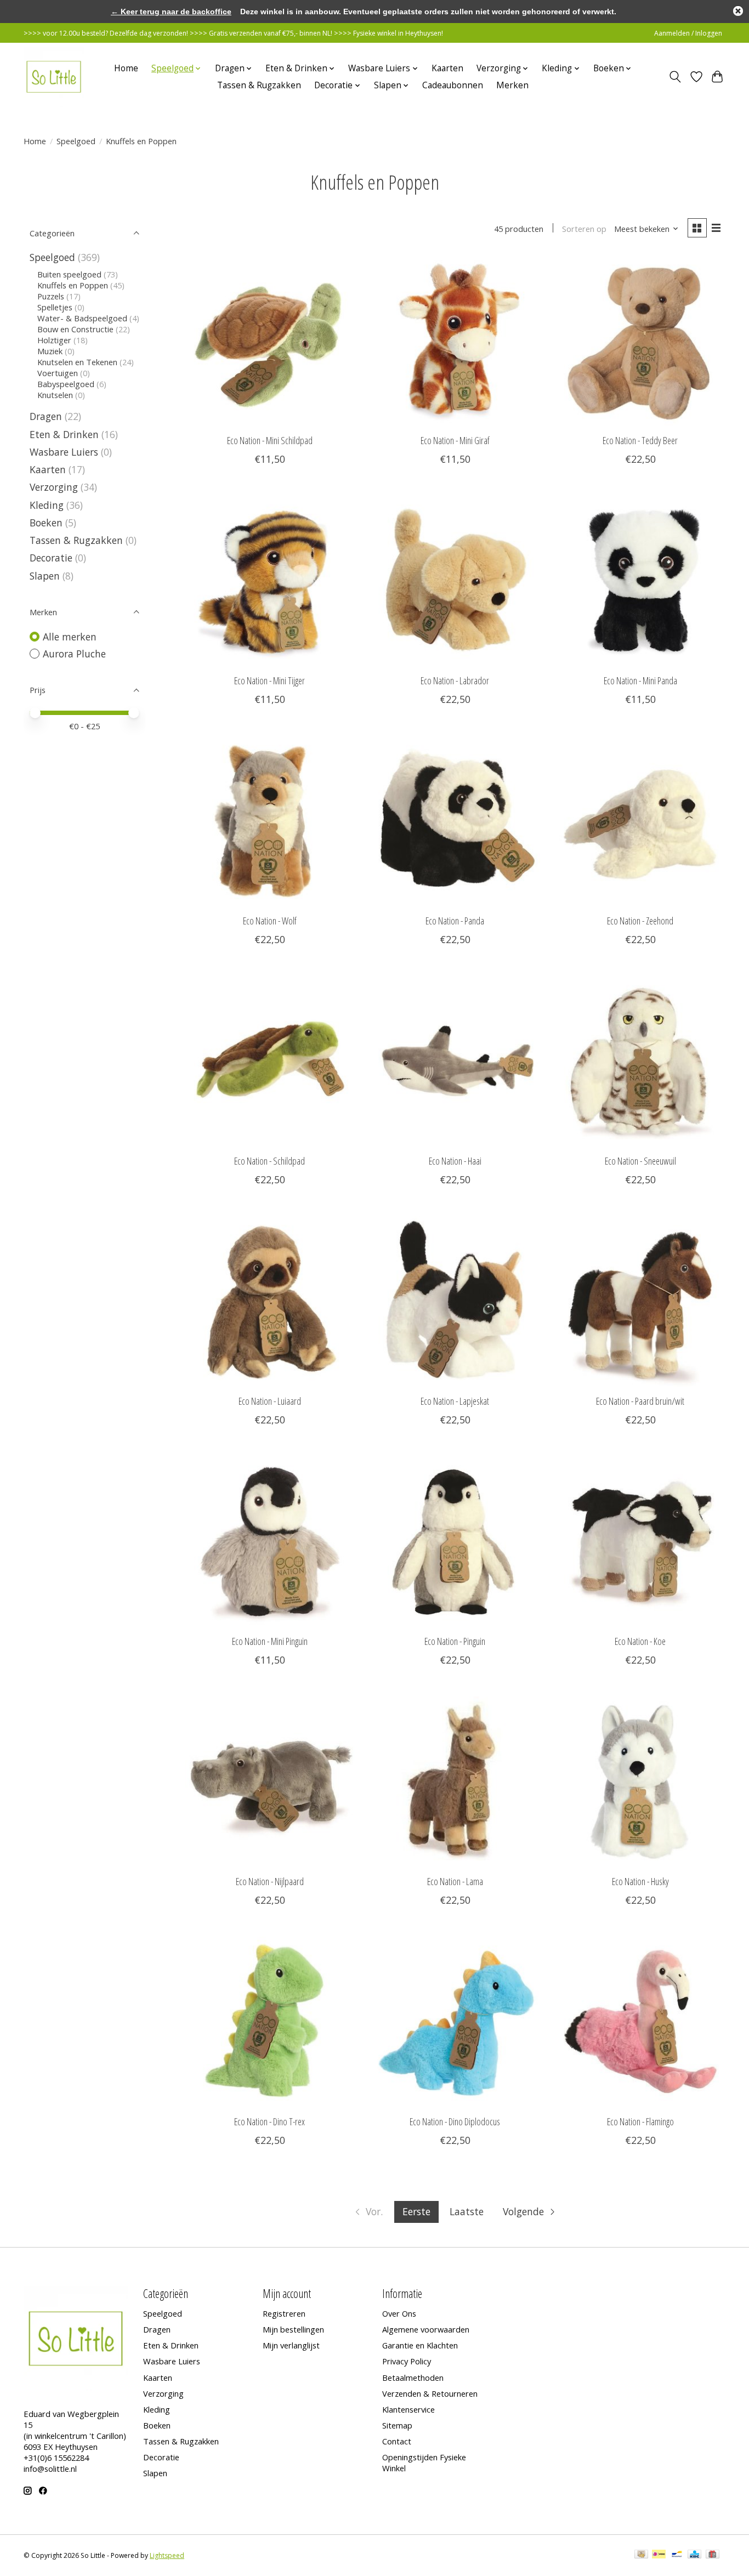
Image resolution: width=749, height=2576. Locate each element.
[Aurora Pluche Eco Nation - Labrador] (455, 581)
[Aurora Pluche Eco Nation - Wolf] (270, 821)
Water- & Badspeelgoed (82, 318)
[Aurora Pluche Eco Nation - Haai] (455, 1061)
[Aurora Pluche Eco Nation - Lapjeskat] (455, 1301)
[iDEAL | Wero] (659, 2555)
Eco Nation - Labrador (455, 680)
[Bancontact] (677, 2555)
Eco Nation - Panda (455, 921)
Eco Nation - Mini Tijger (269, 680)
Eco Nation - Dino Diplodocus (455, 2121)
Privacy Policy (407, 2361)
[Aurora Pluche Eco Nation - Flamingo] (640, 2022)
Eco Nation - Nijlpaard (270, 1881)
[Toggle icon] (675, 77)
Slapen (45, 576)
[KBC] (694, 2555)
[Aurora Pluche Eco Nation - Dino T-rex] (270, 2022)
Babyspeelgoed (66, 384)
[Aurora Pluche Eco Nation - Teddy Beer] (640, 341)
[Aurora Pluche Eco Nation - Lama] (455, 1781)
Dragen (46, 416)
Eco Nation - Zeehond (640, 921)
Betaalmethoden (413, 2378)
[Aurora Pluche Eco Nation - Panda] (455, 821)
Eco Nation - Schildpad (269, 1161)
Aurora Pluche (74, 654)
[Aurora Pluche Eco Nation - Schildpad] (270, 1061)
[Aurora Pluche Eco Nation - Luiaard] (270, 1301)
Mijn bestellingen (293, 2329)
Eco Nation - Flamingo (640, 2121)
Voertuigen (58, 373)
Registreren (284, 2313)
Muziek (50, 351)
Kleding (47, 505)
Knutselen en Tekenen (77, 362)
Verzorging (54, 487)
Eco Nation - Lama (455, 1881)
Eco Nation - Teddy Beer (640, 440)
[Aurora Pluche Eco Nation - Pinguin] (455, 1541)
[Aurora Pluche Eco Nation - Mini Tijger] (270, 581)
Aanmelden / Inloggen (688, 33)
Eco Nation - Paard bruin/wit (640, 1401)
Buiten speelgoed (69, 274)
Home (126, 68)
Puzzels (51, 296)
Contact (397, 2441)
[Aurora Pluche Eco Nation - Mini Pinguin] (270, 1541)
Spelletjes (55, 307)
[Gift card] (713, 2555)
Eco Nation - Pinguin (455, 1641)
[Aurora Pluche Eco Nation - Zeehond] (640, 821)
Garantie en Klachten (420, 2345)
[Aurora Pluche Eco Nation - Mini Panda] (640, 581)
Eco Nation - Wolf (270, 921)
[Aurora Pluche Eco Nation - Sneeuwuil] (640, 1061)
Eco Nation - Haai (455, 1161)
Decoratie (51, 558)
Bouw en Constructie (75, 329)
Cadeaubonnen (453, 85)
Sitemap (397, 2425)
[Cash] (641, 2555)
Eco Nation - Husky (640, 1881)
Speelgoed (76, 141)
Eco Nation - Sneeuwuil (640, 1161)
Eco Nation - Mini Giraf (455, 440)
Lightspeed (167, 2555)
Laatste (467, 2211)
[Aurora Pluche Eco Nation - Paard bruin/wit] (640, 1301)
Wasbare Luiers (64, 452)
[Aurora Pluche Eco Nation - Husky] (640, 1781)
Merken (512, 85)
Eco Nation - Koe (640, 1641)
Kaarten (447, 68)
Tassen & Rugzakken (259, 85)
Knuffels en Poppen (73, 285)
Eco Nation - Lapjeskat (455, 1401)
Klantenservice (408, 2409)
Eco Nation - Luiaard (270, 1401)
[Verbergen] (738, 11)
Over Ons (399, 2313)
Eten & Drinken (64, 434)
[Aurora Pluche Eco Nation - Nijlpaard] (270, 1781)
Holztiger (54, 340)
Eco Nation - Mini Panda (640, 680)
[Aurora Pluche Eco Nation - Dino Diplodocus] (455, 2022)
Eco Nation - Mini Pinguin (270, 1641)
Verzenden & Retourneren (430, 2393)
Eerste (416, 2211)
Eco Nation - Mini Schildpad (270, 440)
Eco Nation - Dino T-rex (269, 2121)
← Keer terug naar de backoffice (171, 12)
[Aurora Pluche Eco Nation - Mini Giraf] (455, 341)
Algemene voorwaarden (426, 2329)
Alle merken (70, 637)
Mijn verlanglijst (291, 2345)
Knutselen (55, 395)
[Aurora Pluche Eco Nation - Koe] (640, 1541)
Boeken (46, 523)
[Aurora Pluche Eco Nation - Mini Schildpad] (270, 341)
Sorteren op (584, 229)
